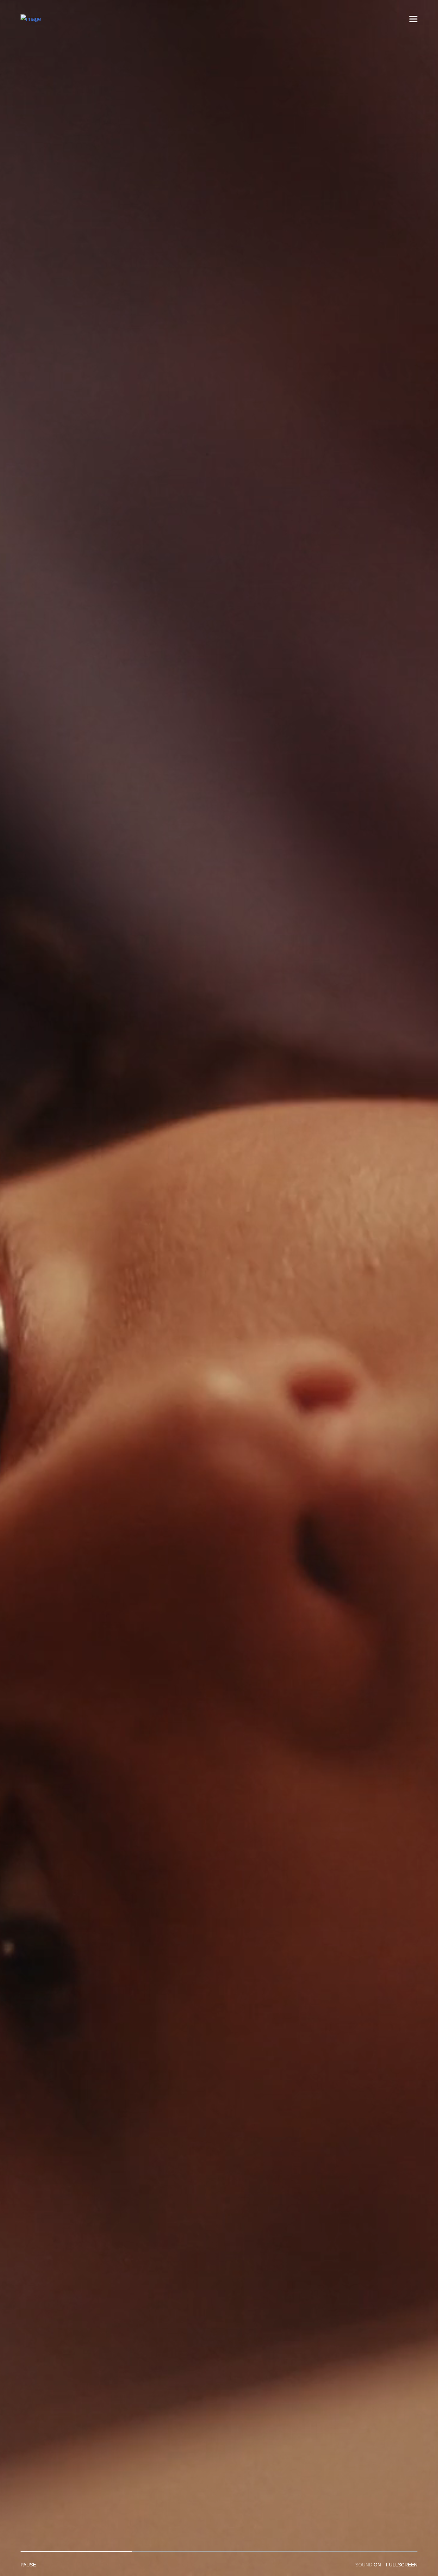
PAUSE (28, 2565)
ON (368, 2565)
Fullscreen (402, 2565)
